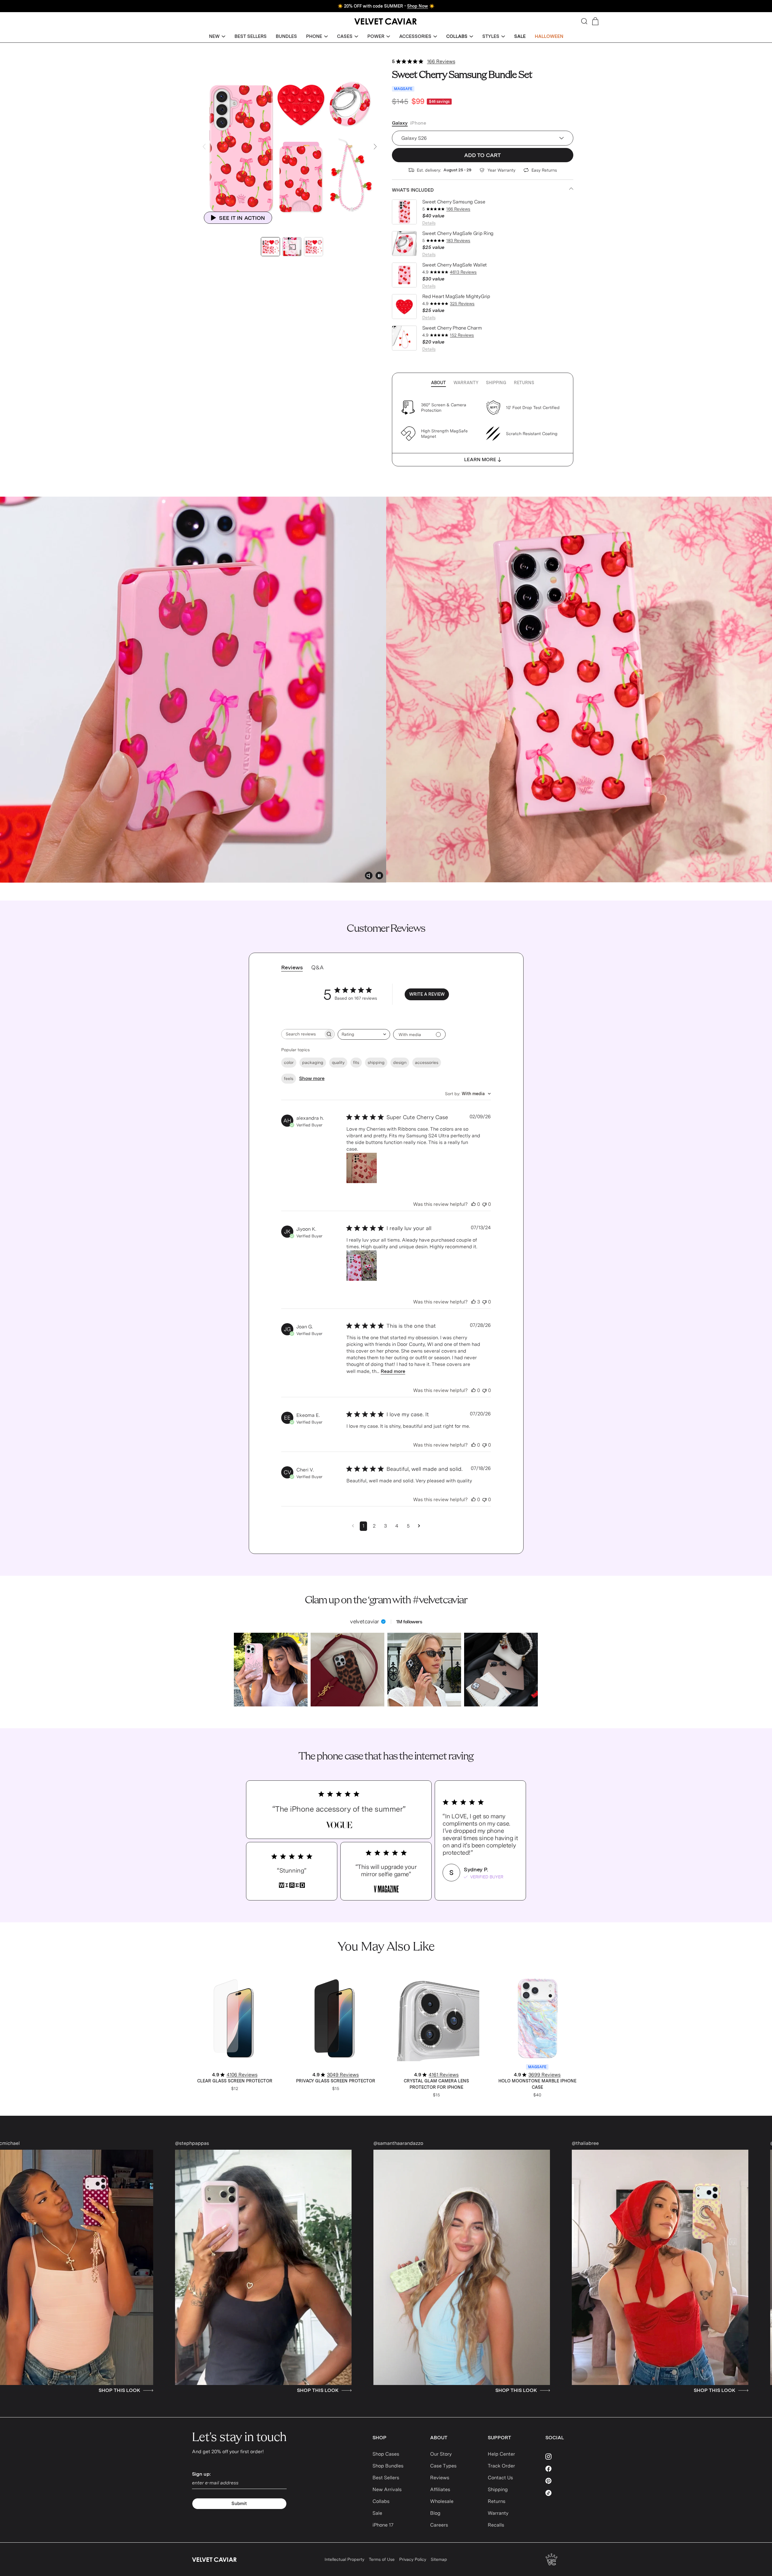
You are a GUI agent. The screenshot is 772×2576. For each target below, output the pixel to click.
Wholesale (442, 2501)
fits (356, 1062)
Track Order (501, 2466)
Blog (435, 2513)
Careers (439, 2525)
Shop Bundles (388, 2466)
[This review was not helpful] (484, 1204)
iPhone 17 (383, 2525)
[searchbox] (302, 1034)
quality (338, 1062)
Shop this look (75, 2390)
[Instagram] (563, 2457)
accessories (427, 1062)
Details (429, 223)
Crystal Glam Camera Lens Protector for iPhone (436, 2084)
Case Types (443, 2466)
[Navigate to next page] (419, 1526)
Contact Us (500, 2478)
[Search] (584, 21)
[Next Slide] (375, 147)
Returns (524, 383)
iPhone (418, 123)
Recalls (496, 2525)
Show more (312, 1078)
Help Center (501, 2454)
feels (289, 1078)
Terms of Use (382, 2559)
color (289, 1062)
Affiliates (440, 2489)
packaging (313, 1062)
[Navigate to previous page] (353, 1526)
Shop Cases (386, 2454)
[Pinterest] (563, 2481)
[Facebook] (563, 2469)
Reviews (440, 2478)
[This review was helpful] (474, 1204)
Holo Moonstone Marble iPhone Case (537, 2084)
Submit (239, 2504)
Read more (393, 1371)
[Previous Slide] (204, 147)
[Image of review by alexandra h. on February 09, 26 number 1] (362, 1168)
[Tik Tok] (563, 2493)
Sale (377, 2513)
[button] (217, 37)
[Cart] (595, 21)
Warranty (466, 383)
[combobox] (364, 1034)
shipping (376, 1062)
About (438, 383)
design (400, 1062)
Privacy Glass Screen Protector (336, 2081)
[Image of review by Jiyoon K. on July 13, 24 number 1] (362, 1266)
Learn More (480, 460)
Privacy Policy (413, 2559)
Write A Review (427, 994)
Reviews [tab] (292, 967)
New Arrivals (387, 2489)
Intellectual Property (344, 2559)
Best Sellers (386, 2478)
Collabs (381, 2501)
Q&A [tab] (317, 967)
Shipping (496, 383)
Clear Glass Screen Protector (235, 2081)
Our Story (441, 2454)
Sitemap (439, 2559)
